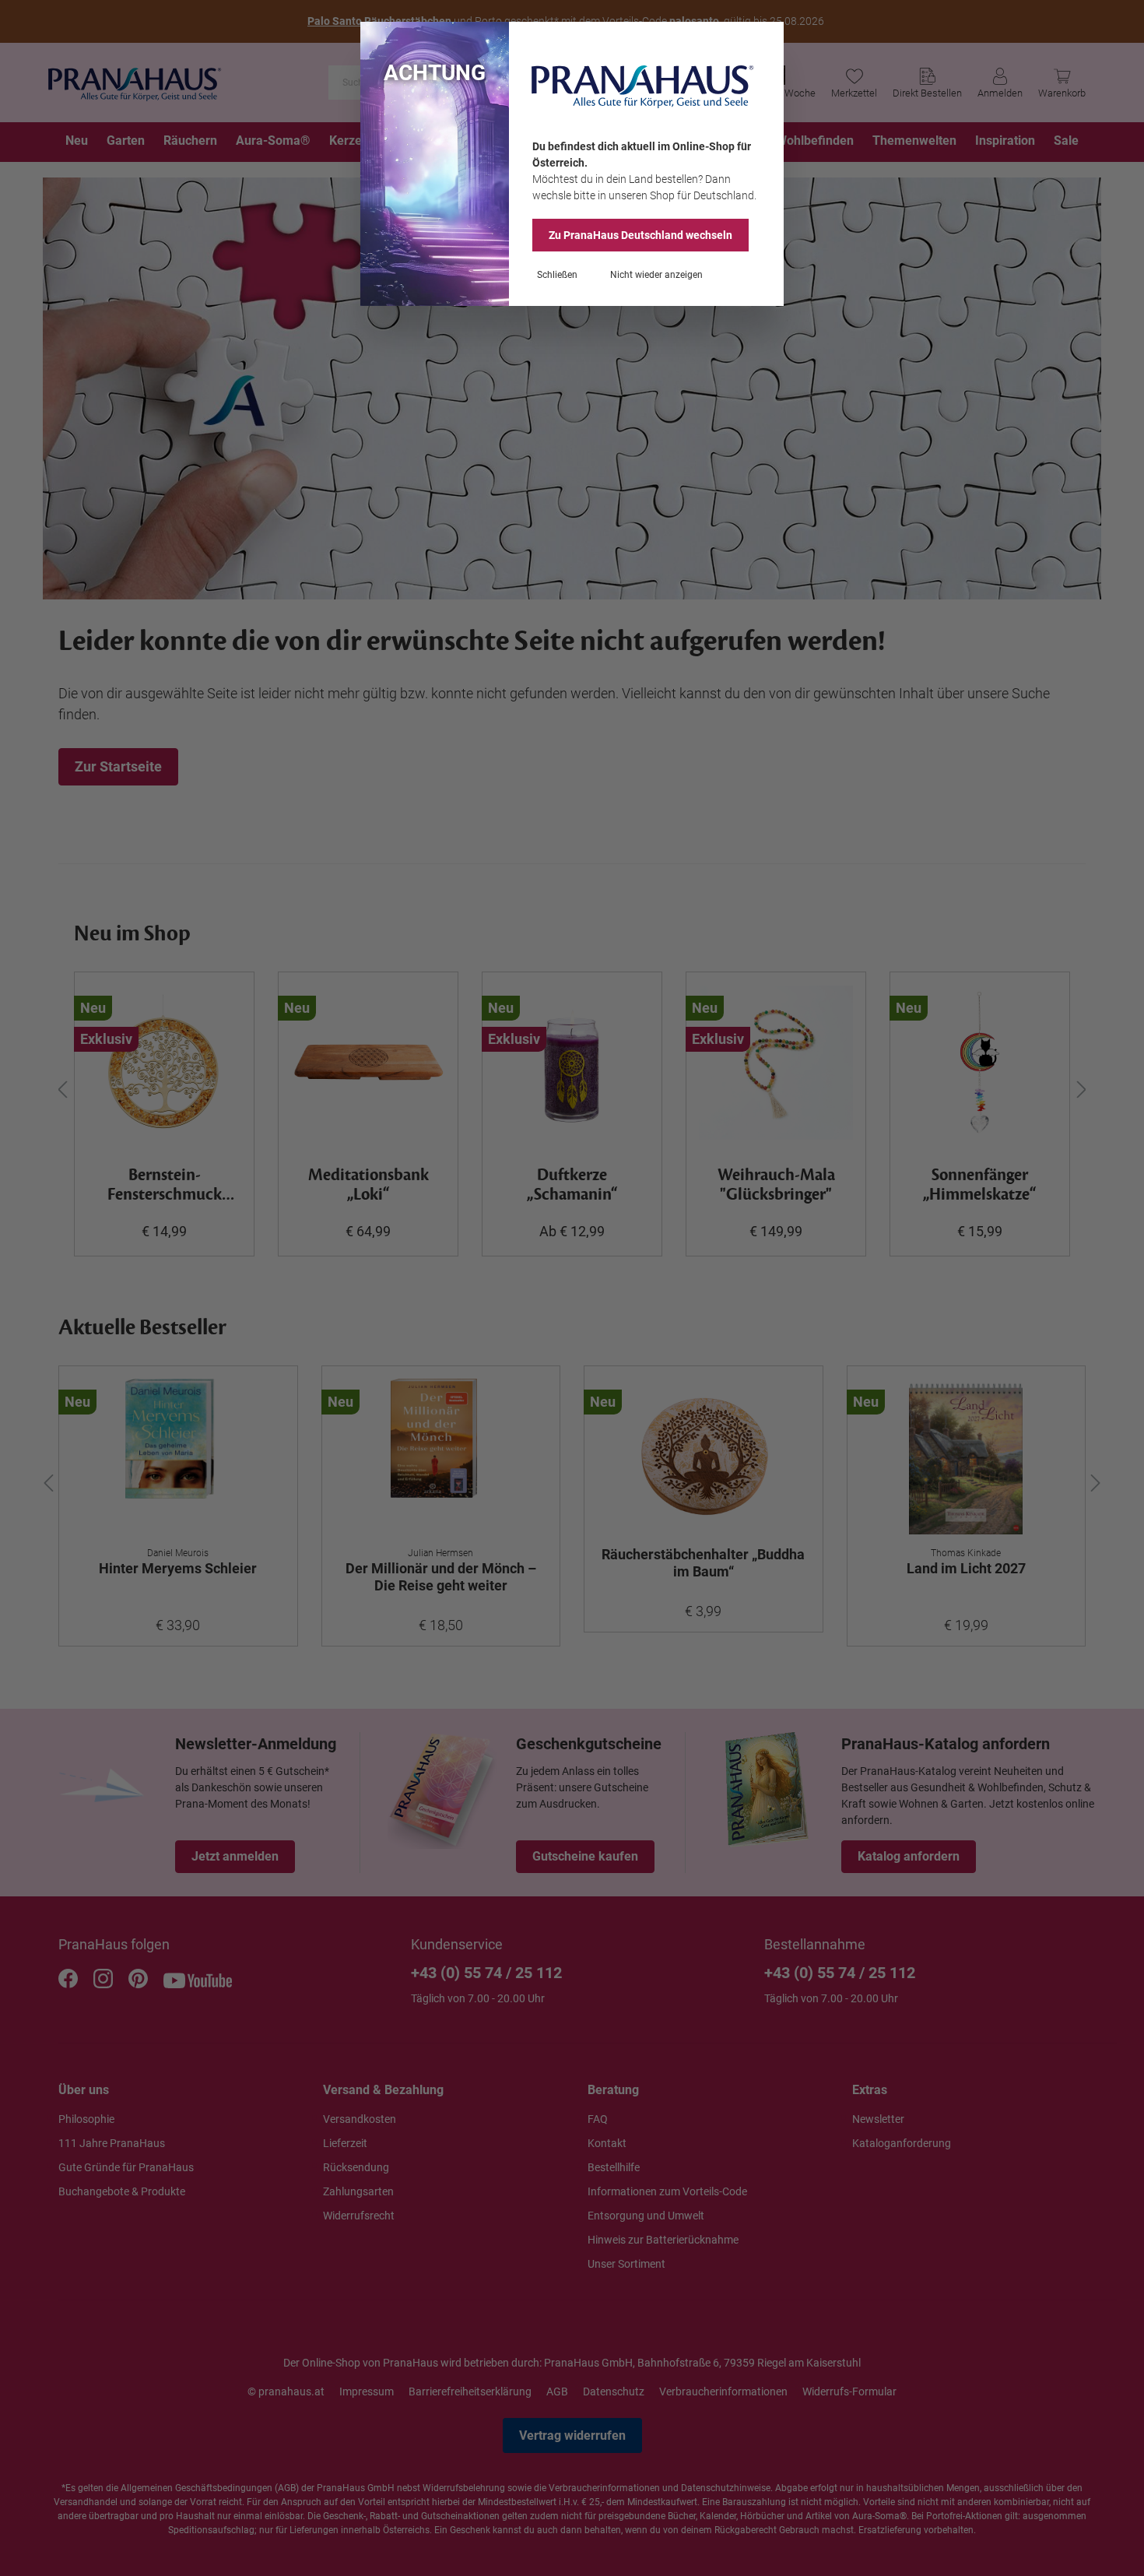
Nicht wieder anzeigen (656, 275)
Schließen (557, 275)
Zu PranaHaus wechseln (640, 235)
